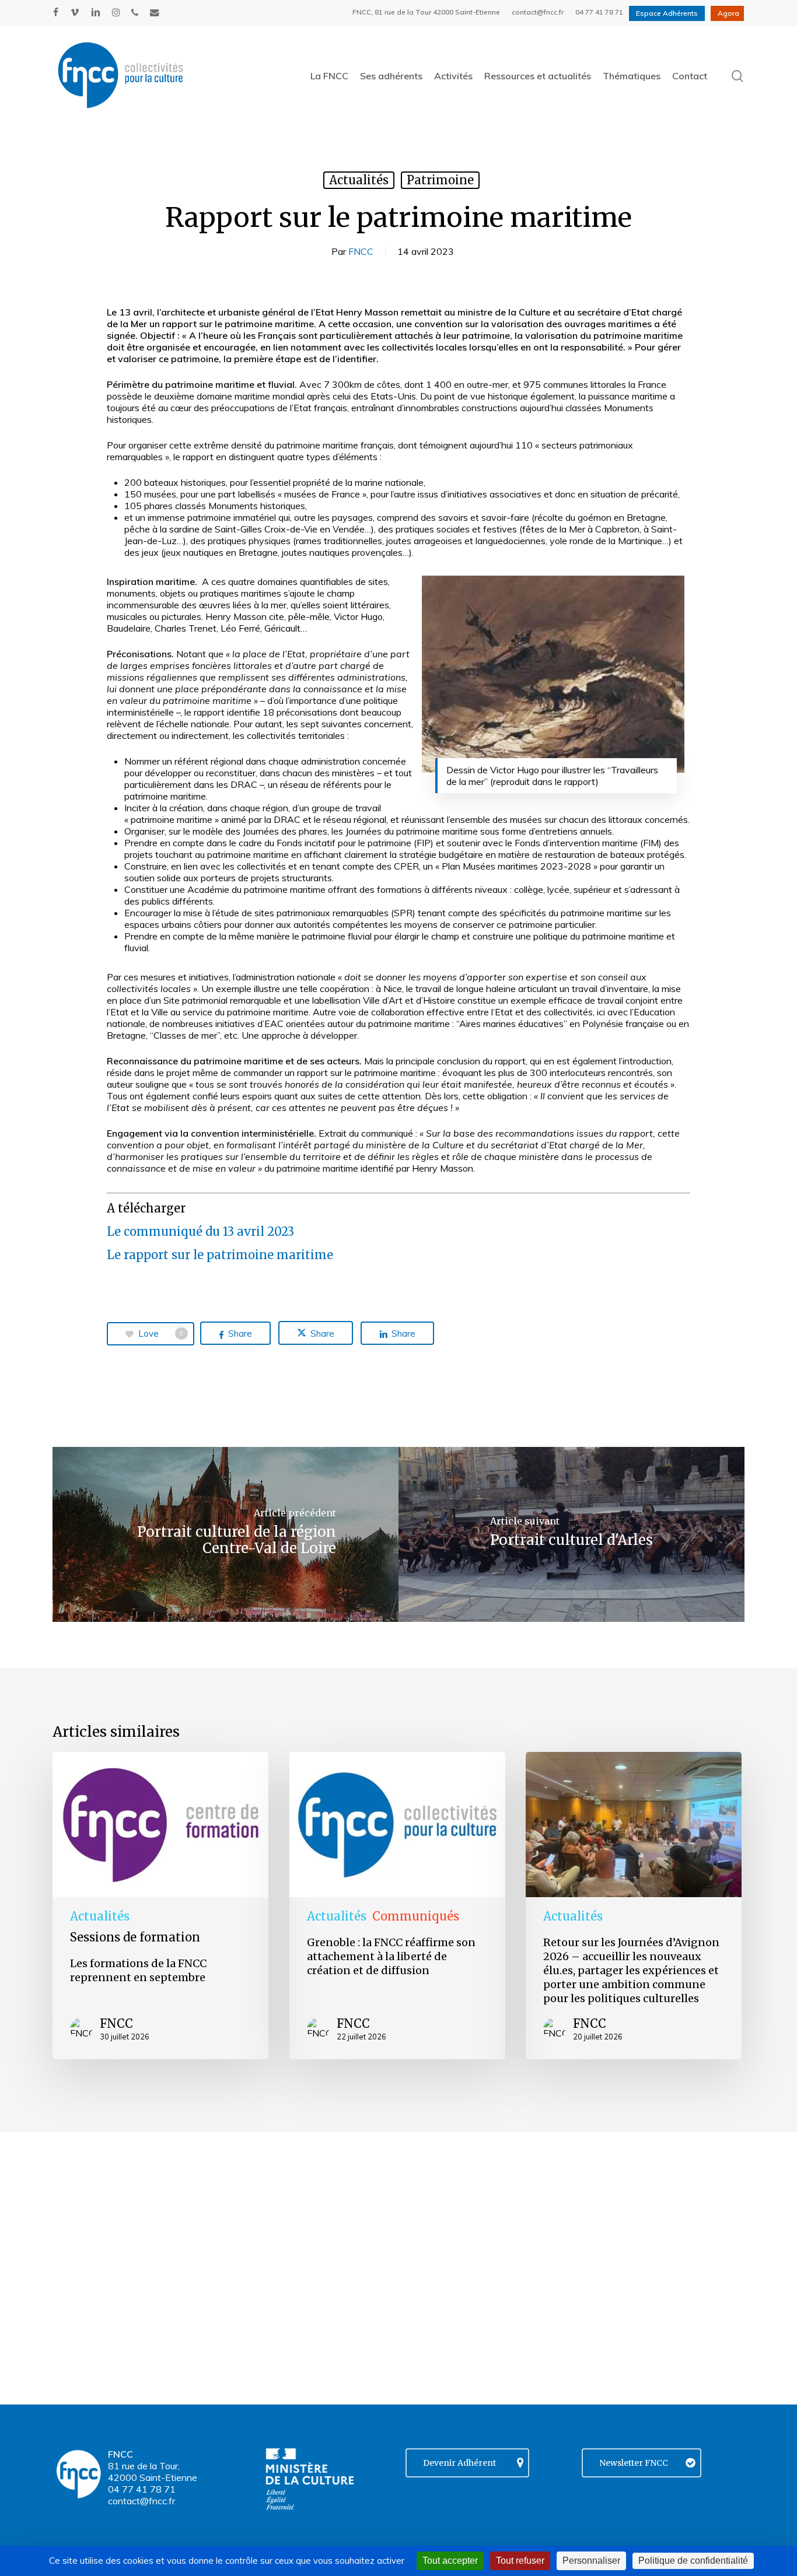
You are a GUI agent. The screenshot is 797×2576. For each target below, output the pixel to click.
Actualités (359, 180)
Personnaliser (591, 2561)
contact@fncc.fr (141, 2501)
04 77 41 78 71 (142, 2489)
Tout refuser (520, 2561)
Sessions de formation (135, 1937)
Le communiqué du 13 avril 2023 (200, 1231)
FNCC (361, 251)
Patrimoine (440, 180)
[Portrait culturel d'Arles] (571, 1534)
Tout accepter (450, 2561)
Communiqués (416, 1916)
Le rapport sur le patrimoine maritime (220, 1255)
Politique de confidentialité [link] (693, 2561)
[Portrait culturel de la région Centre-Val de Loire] (226, 1534)
